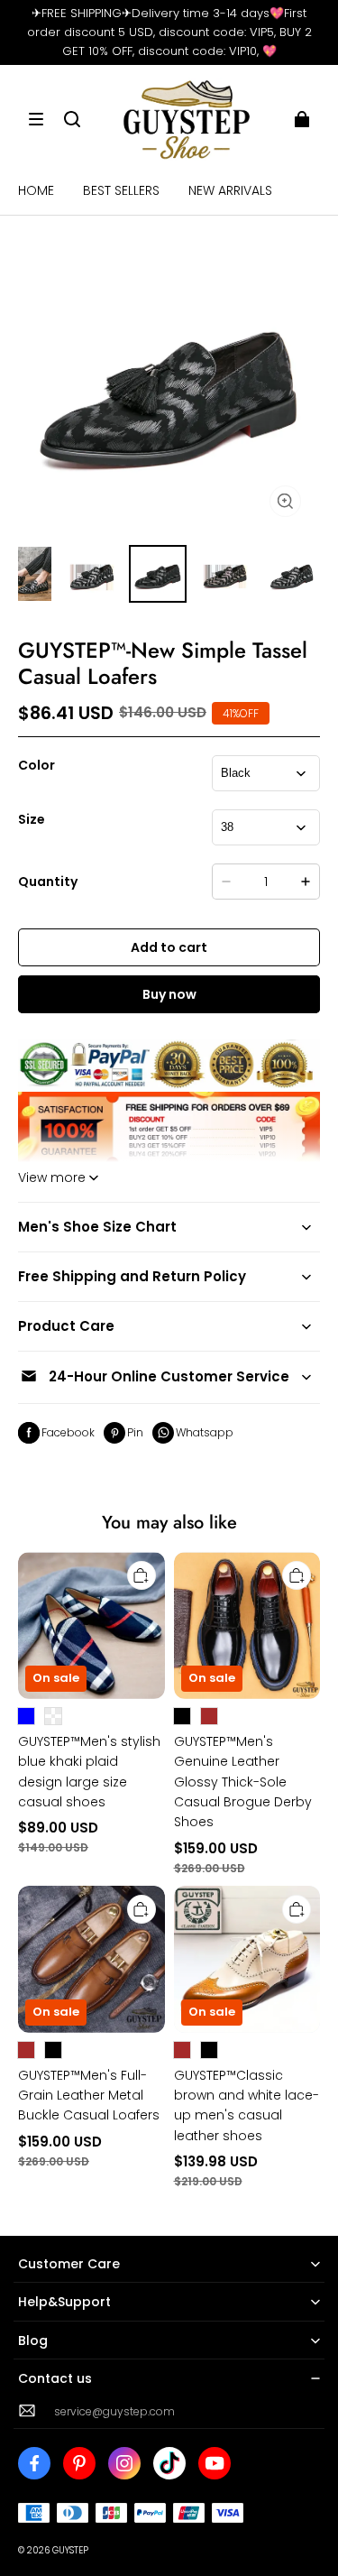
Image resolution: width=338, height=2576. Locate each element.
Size (32, 819)
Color (37, 765)
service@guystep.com (114, 2411)
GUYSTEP (70, 2550)
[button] (36, 119)
